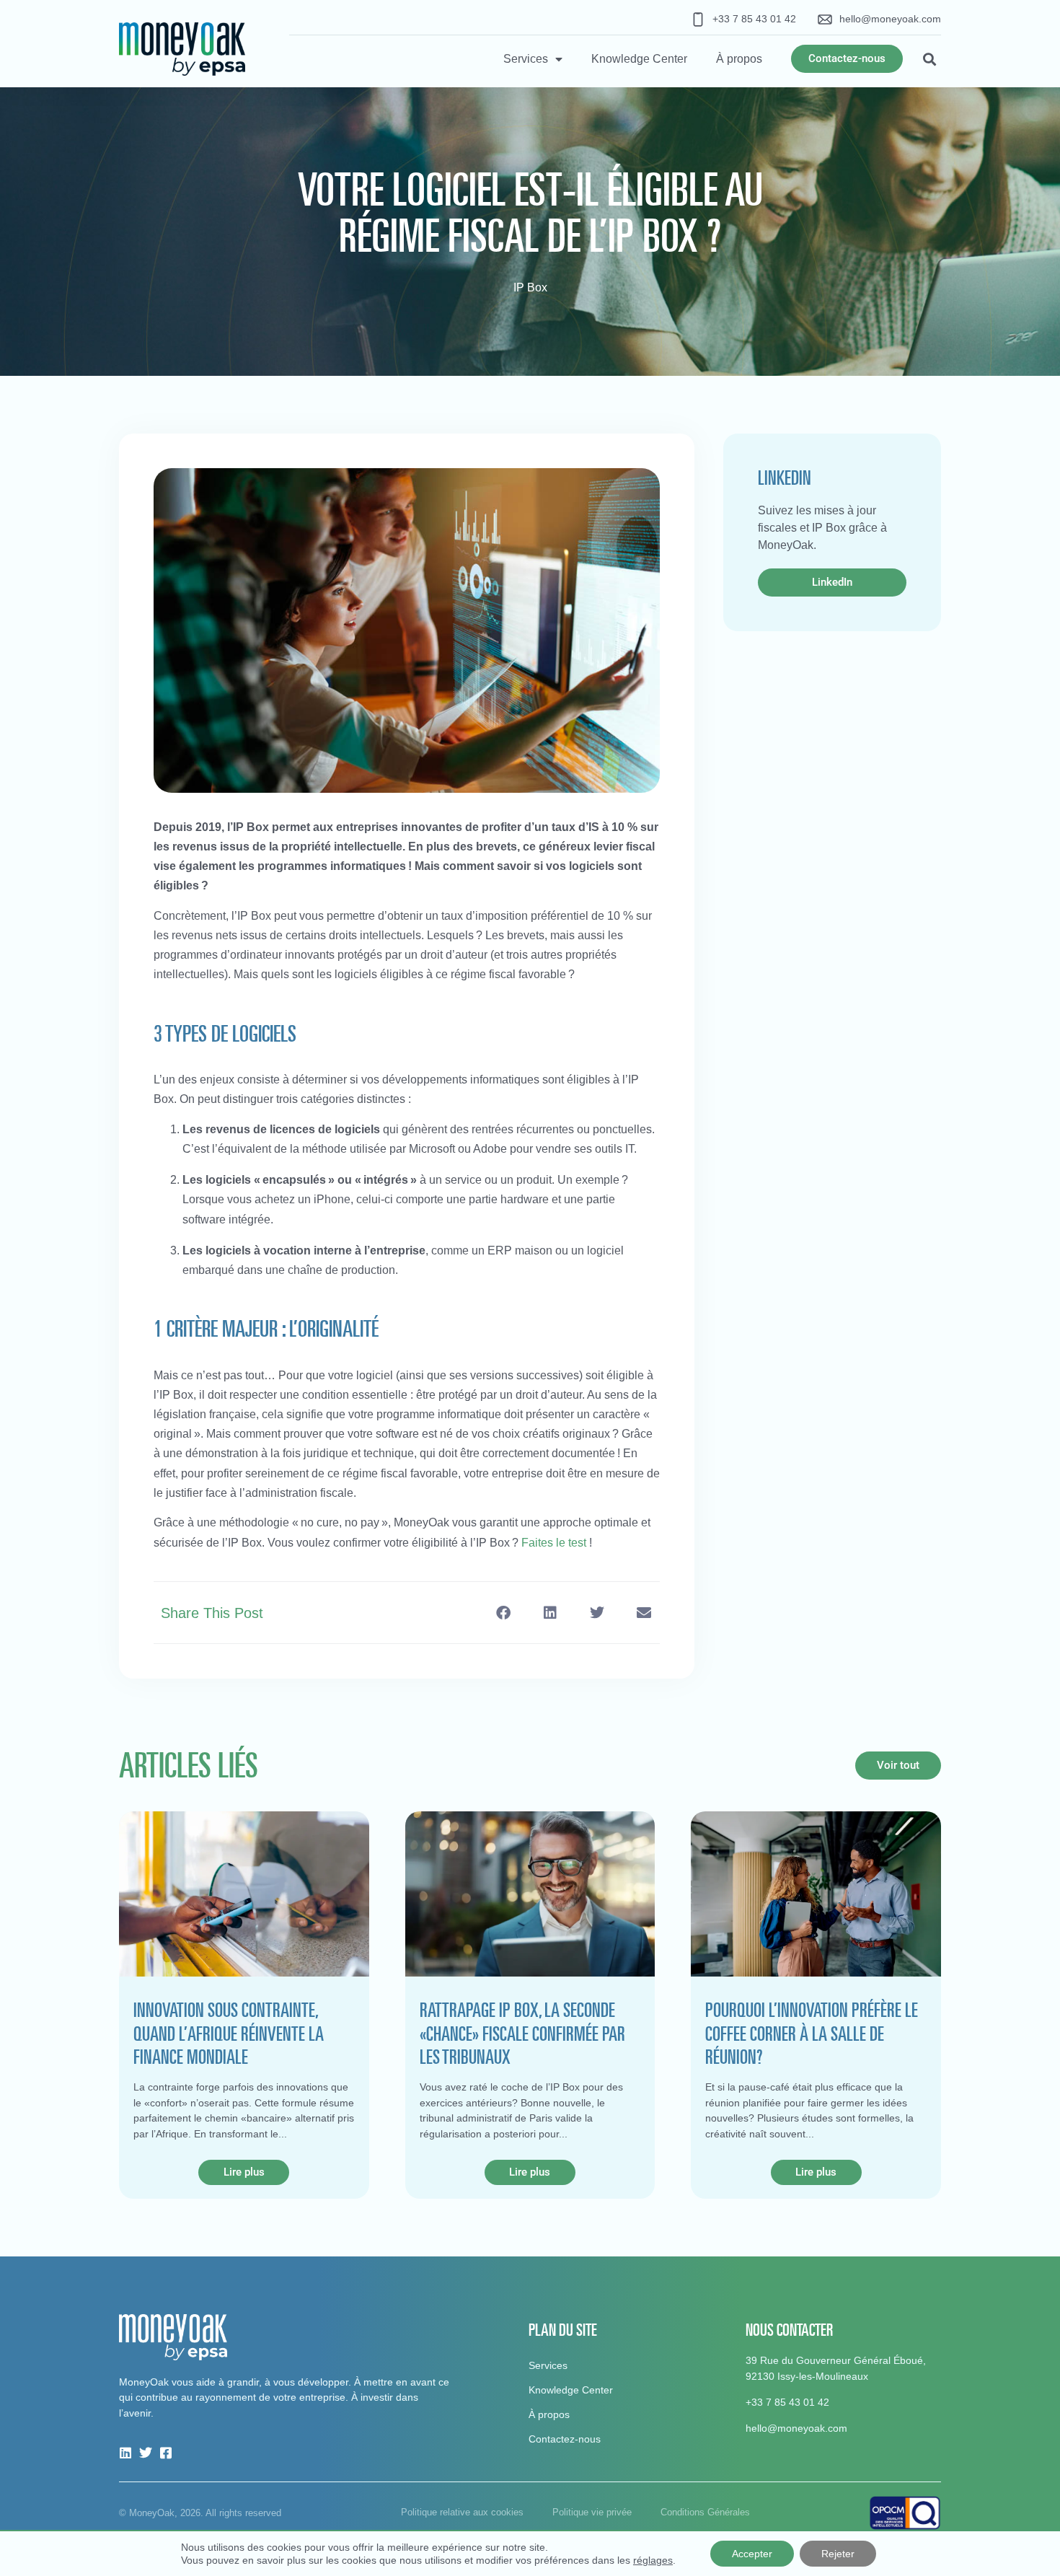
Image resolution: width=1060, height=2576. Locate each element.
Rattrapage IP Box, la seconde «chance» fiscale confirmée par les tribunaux (522, 2033)
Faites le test (554, 1543)
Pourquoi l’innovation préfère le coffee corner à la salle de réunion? (812, 2033)
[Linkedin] (125, 2453)
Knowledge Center (639, 59)
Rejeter (838, 2554)
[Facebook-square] (166, 2453)
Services (526, 59)
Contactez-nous (565, 2439)
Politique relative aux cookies (462, 2512)
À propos (739, 59)
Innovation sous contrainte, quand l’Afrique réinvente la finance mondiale (229, 2033)
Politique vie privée (592, 2512)
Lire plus (244, 2172)
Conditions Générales (705, 2512)
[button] (929, 59)
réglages (653, 2560)
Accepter (752, 2554)
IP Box (530, 287)
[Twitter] (146, 2453)
